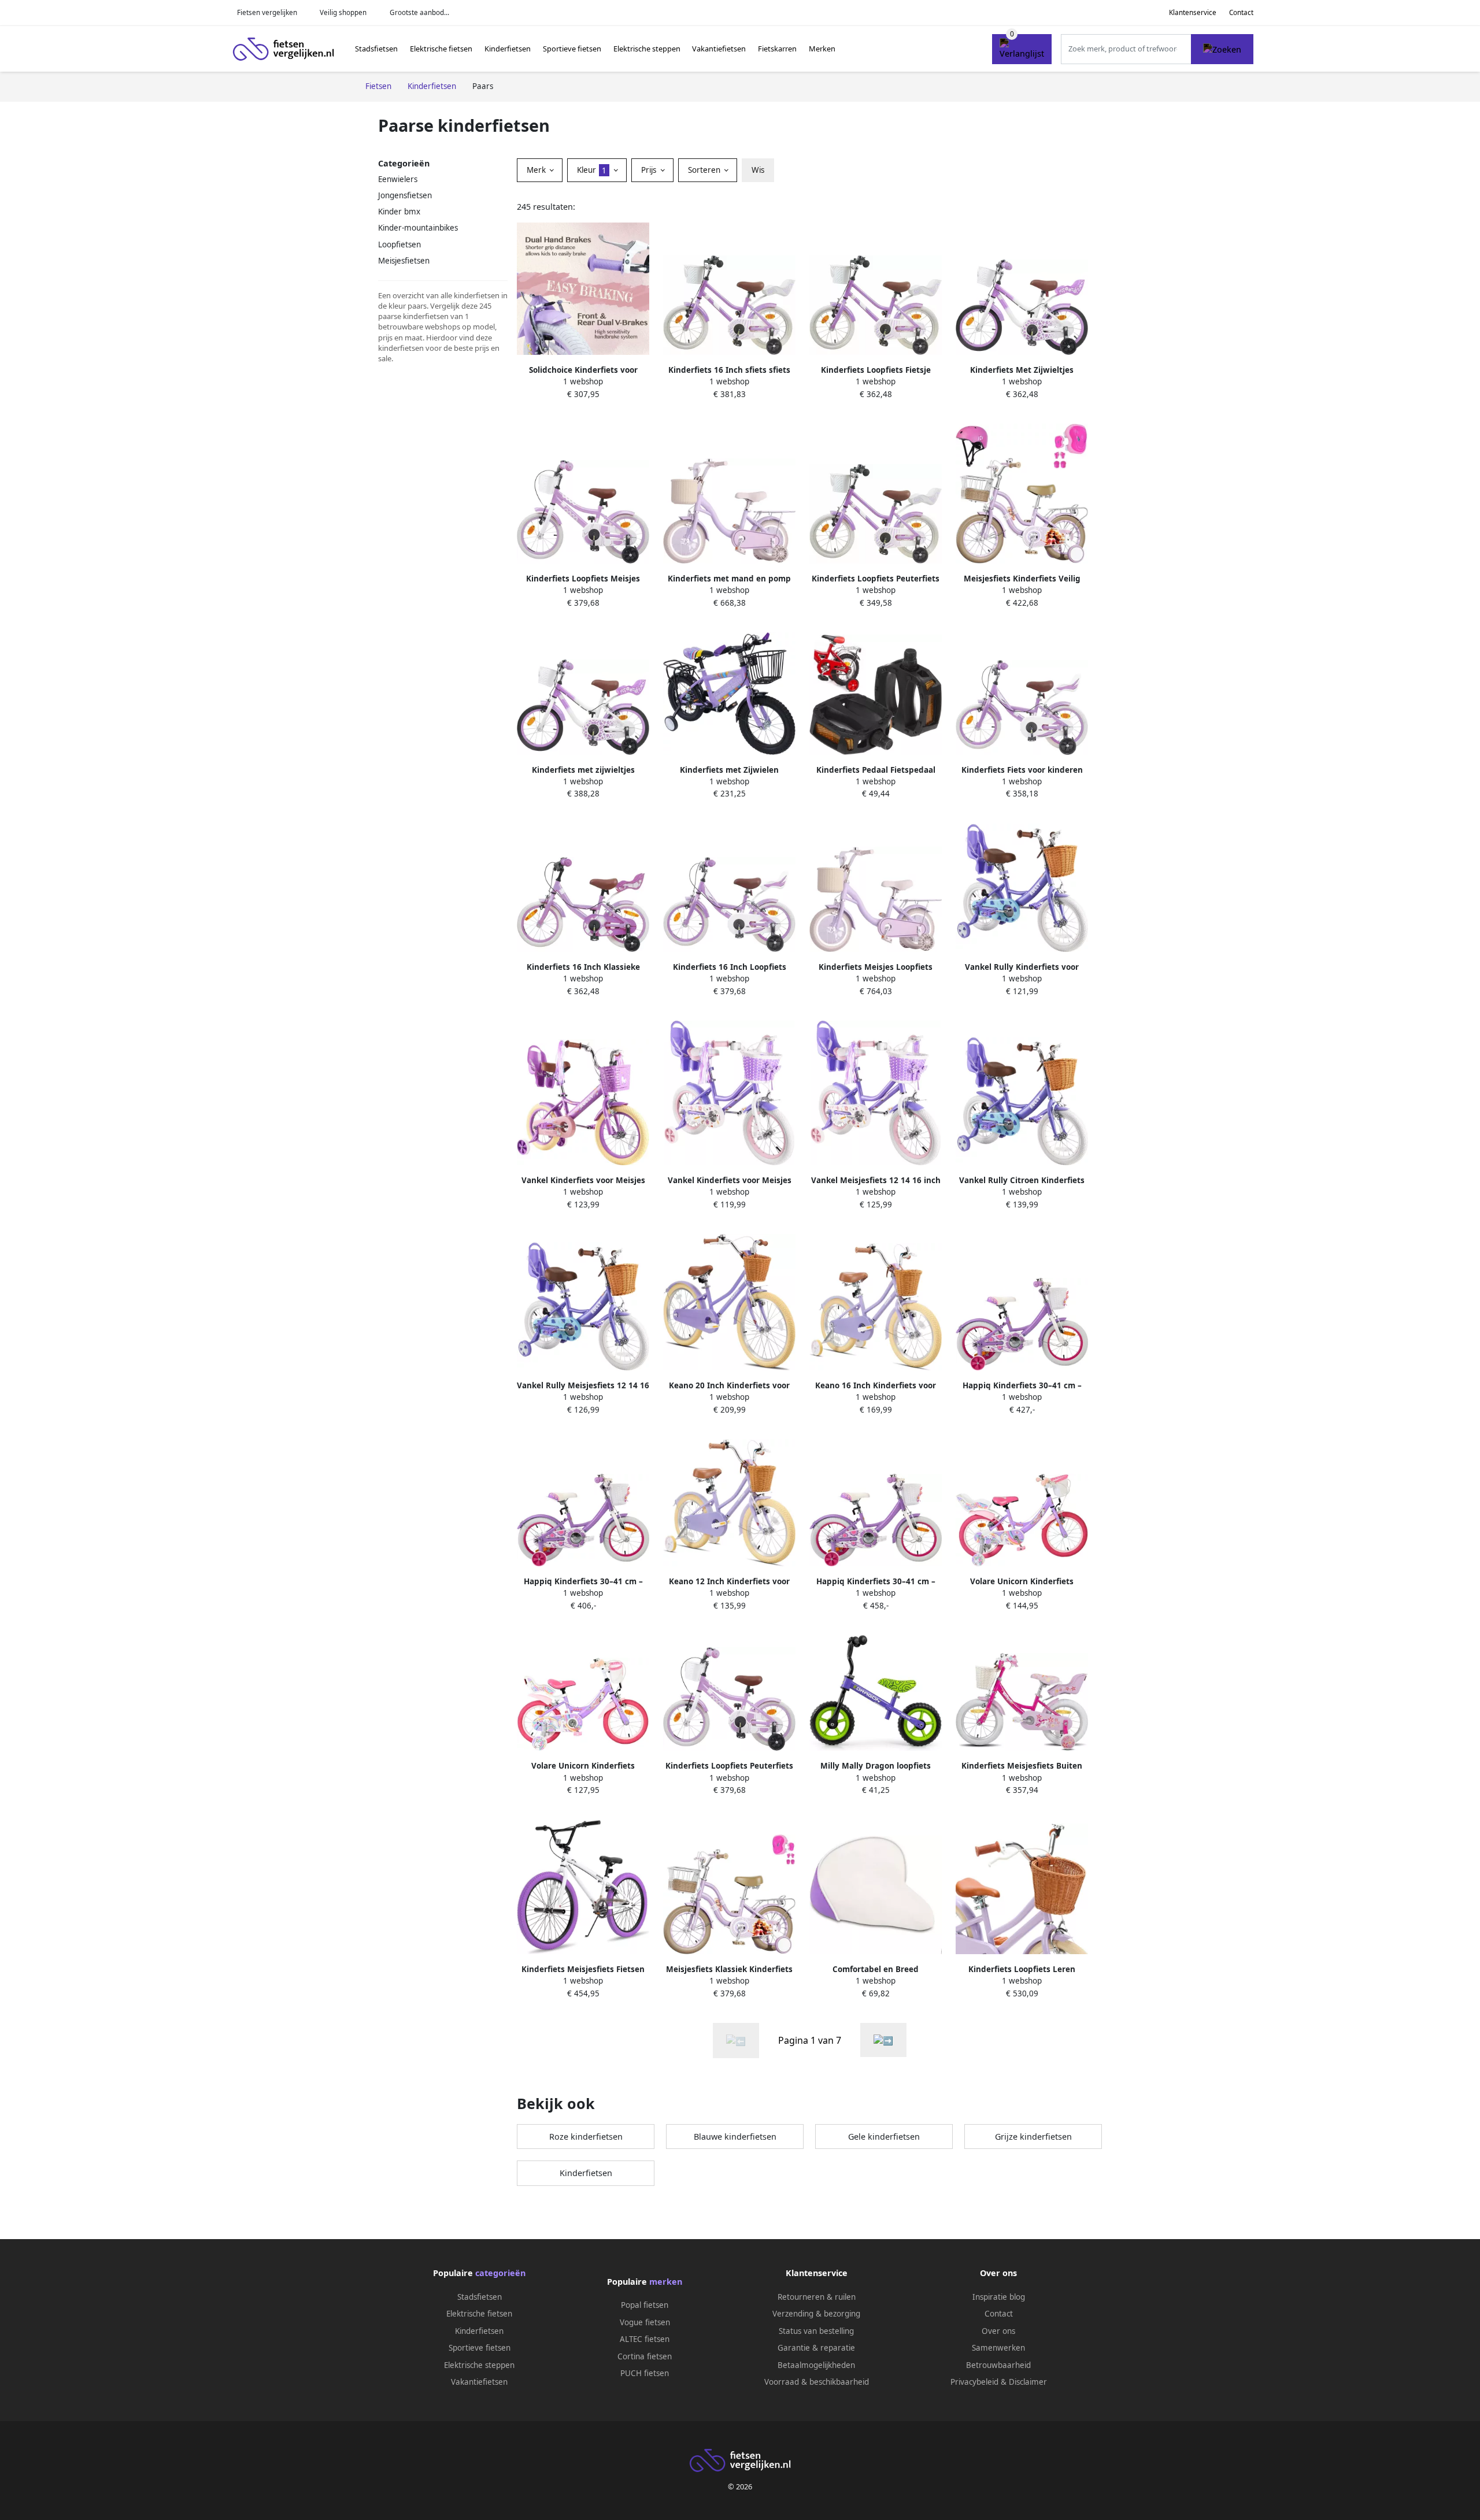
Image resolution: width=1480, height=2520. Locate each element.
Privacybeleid (974, 2382)
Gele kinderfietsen (884, 2137)
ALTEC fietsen (645, 2339)
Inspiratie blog (999, 2297)
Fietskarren (777, 49)
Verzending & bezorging (816, 2314)
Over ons (998, 2331)
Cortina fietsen (645, 2356)
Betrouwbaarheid (998, 2365)
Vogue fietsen (645, 2322)
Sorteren (705, 170)
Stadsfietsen (376, 49)
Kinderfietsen (508, 49)
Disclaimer (1028, 2382)
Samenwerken (998, 2348)
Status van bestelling (816, 2331)
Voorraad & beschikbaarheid (817, 2382)
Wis (758, 170)
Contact (1241, 12)
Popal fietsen (645, 2305)
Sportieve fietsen (572, 49)
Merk (537, 170)
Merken (822, 49)
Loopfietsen (399, 244)
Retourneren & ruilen (817, 2297)
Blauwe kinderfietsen (735, 2137)
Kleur (592, 170)
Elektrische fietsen (441, 49)
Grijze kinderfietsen (1033, 2137)
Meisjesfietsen (404, 261)
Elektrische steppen (647, 49)
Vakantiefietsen (719, 49)
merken (666, 2282)
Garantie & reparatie (816, 2348)
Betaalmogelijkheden (816, 2365)
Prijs (650, 170)
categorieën (500, 2273)
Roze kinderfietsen (586, 2137)
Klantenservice (1193, 12)
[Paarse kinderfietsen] (883, 2040)
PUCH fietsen (645, 2373)
